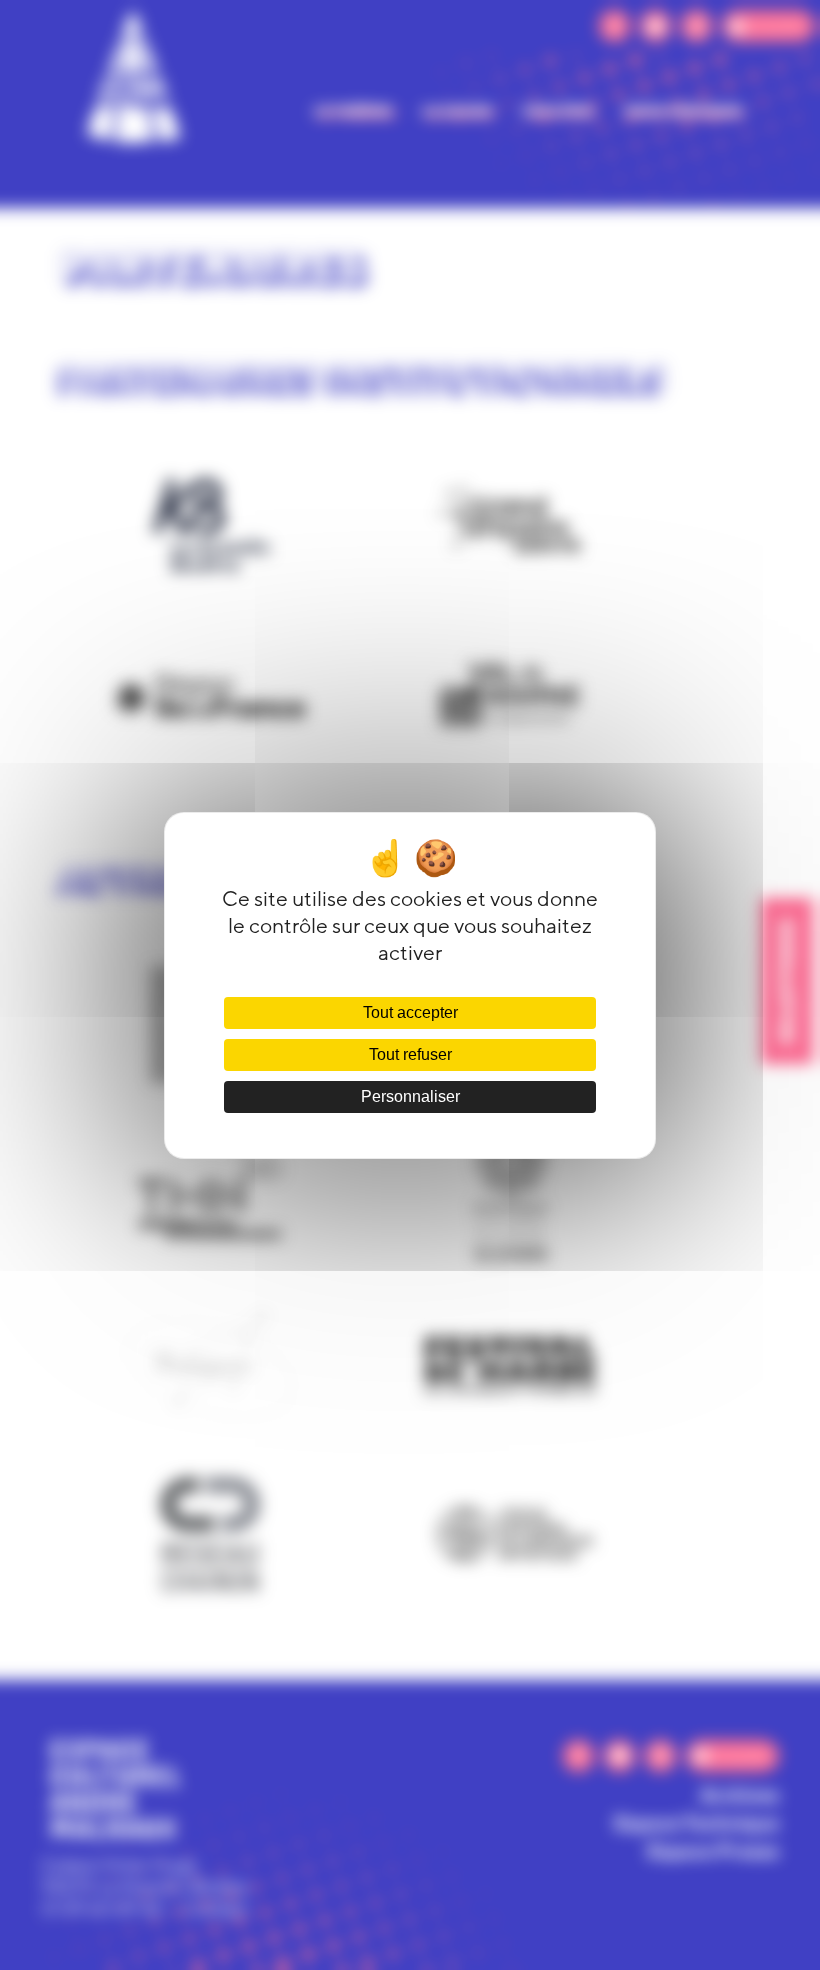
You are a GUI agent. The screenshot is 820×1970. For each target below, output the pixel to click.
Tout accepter (410, 1012)
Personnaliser (410, 1096)
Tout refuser (410, 1054)
